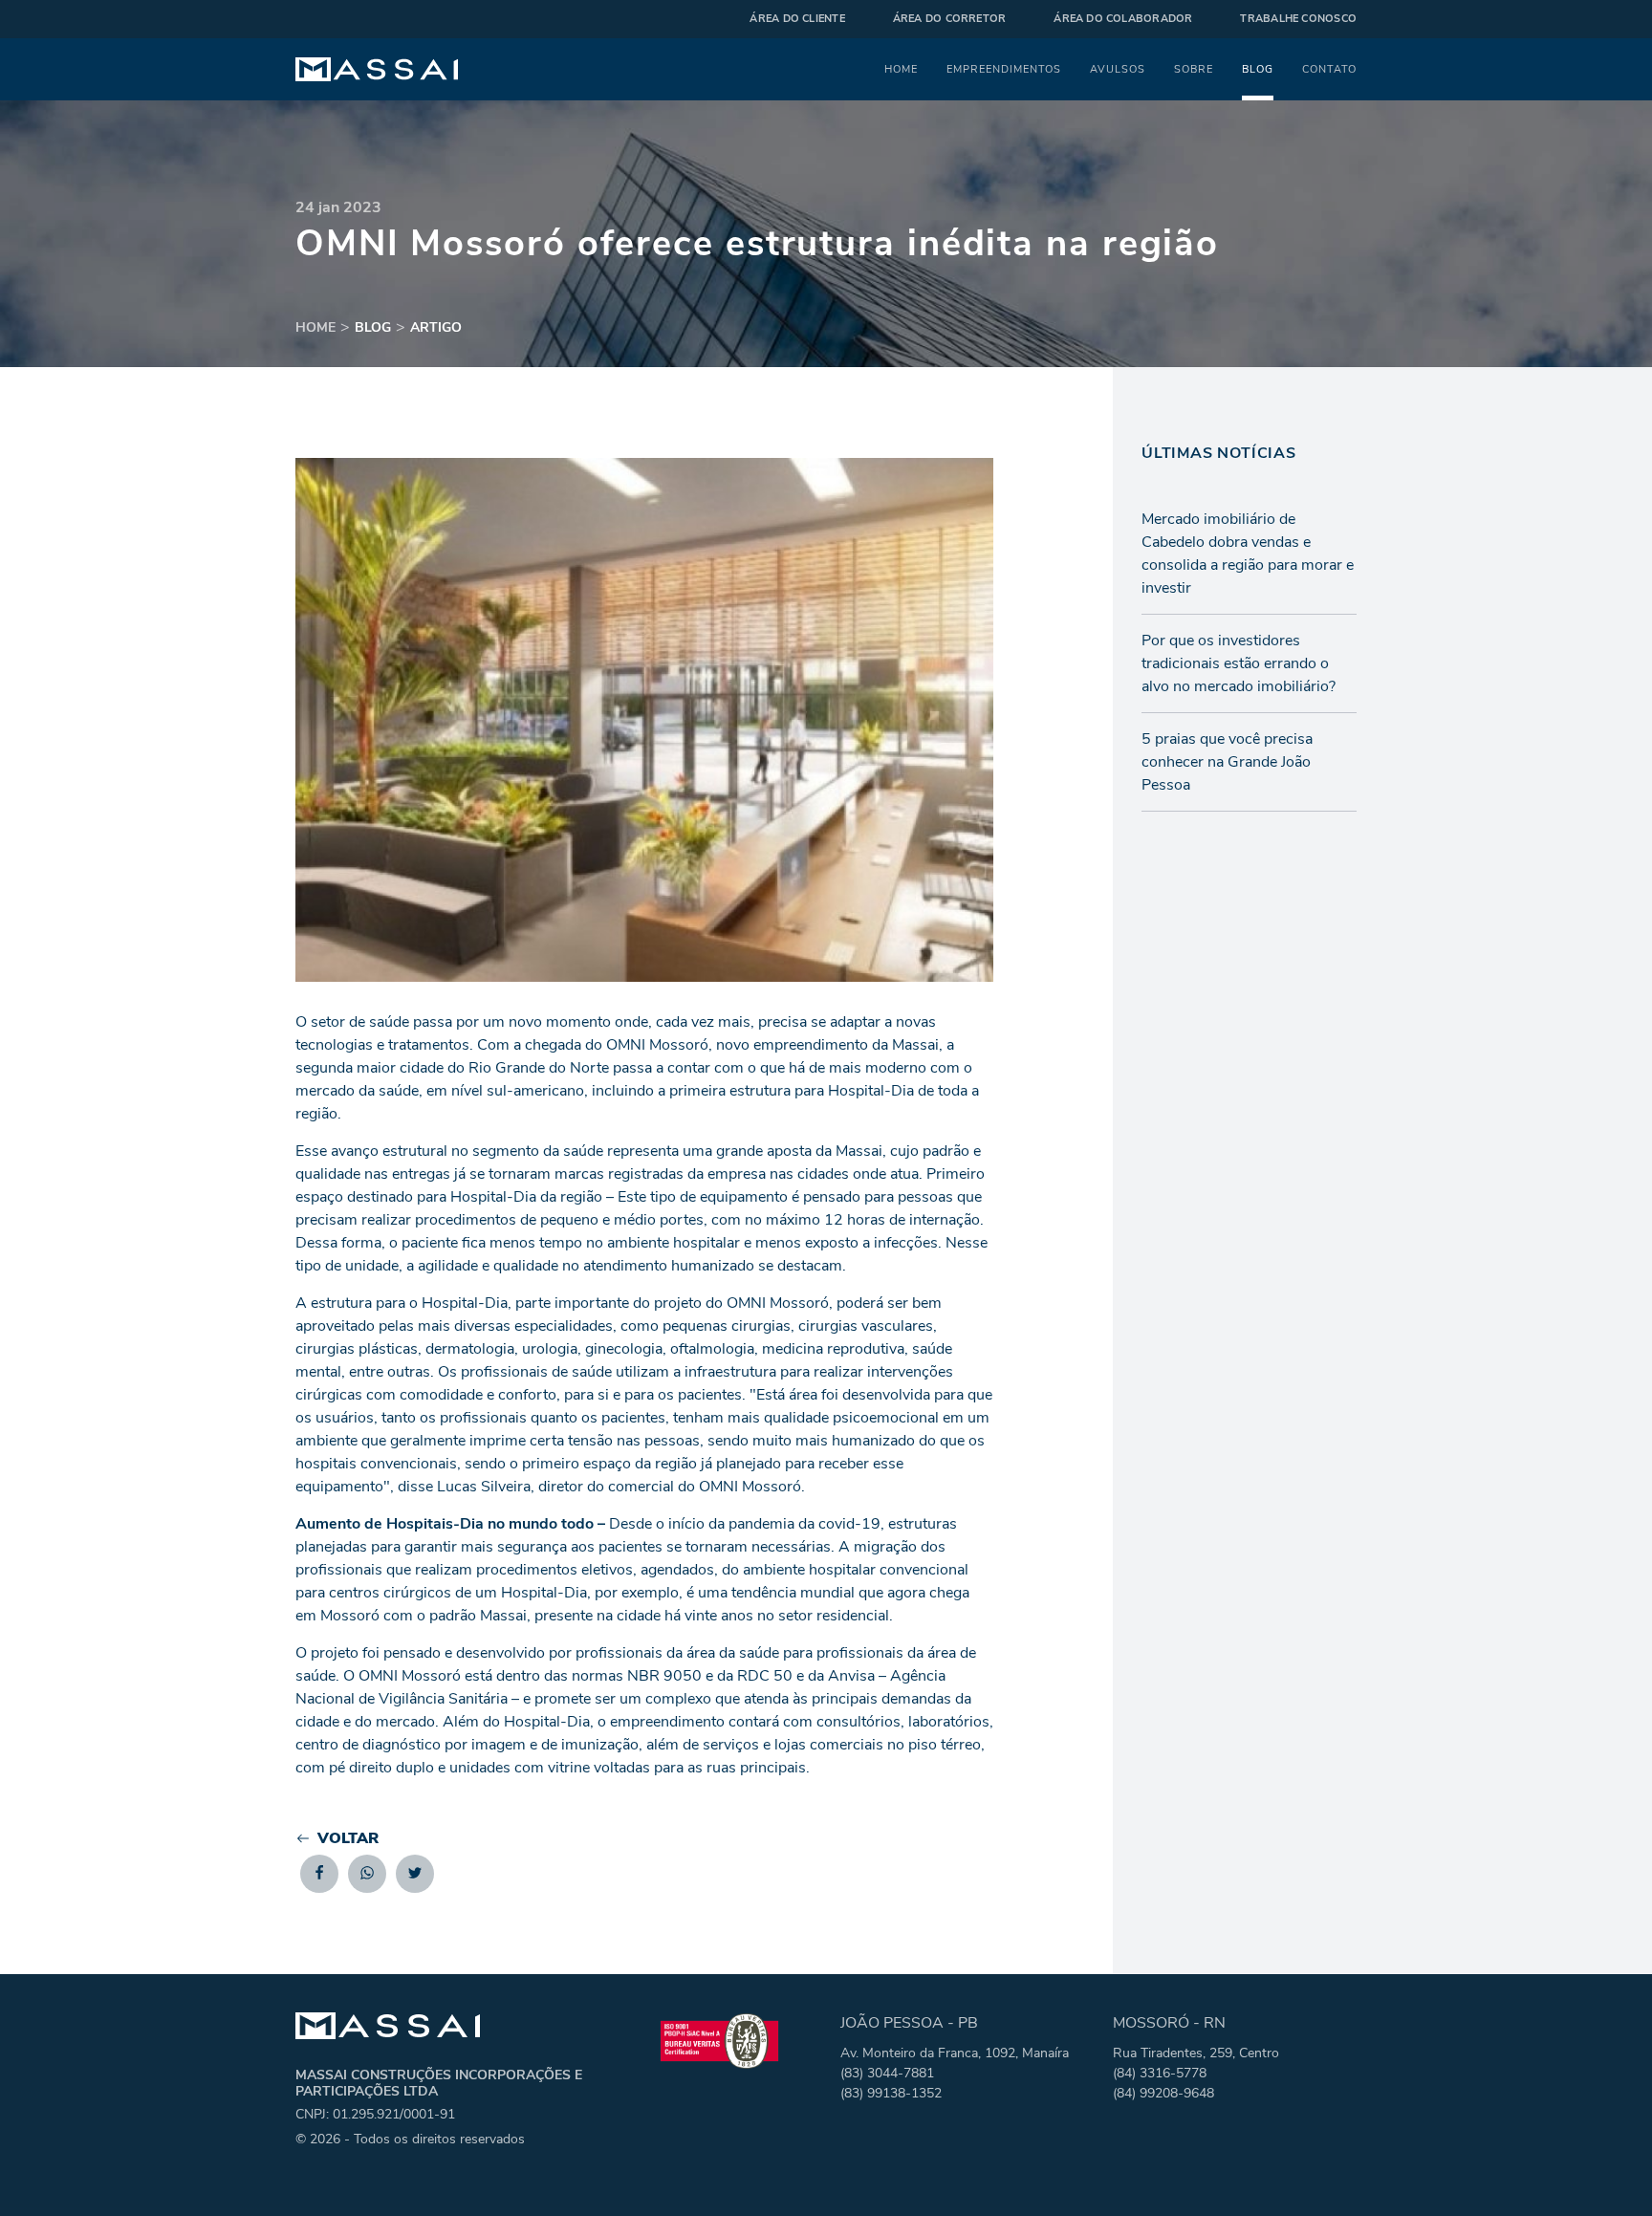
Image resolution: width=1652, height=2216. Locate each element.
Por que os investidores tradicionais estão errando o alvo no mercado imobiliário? (1239, 663)
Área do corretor (950, 19)
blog (373, 327)
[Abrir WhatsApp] (1604, 2168)
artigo (436, 327)
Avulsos (1118, 69)
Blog (1258, 69)
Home (901, 69)
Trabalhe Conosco (1298, 19)
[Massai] (377, 70)
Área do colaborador (1123, 19)
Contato (1329, 69)
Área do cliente (797, 19)
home (315, 327)
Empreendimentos (1004, 69)
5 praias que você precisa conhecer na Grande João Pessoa (1227, 762)
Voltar (348, 1838)
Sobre (1194, 69)
